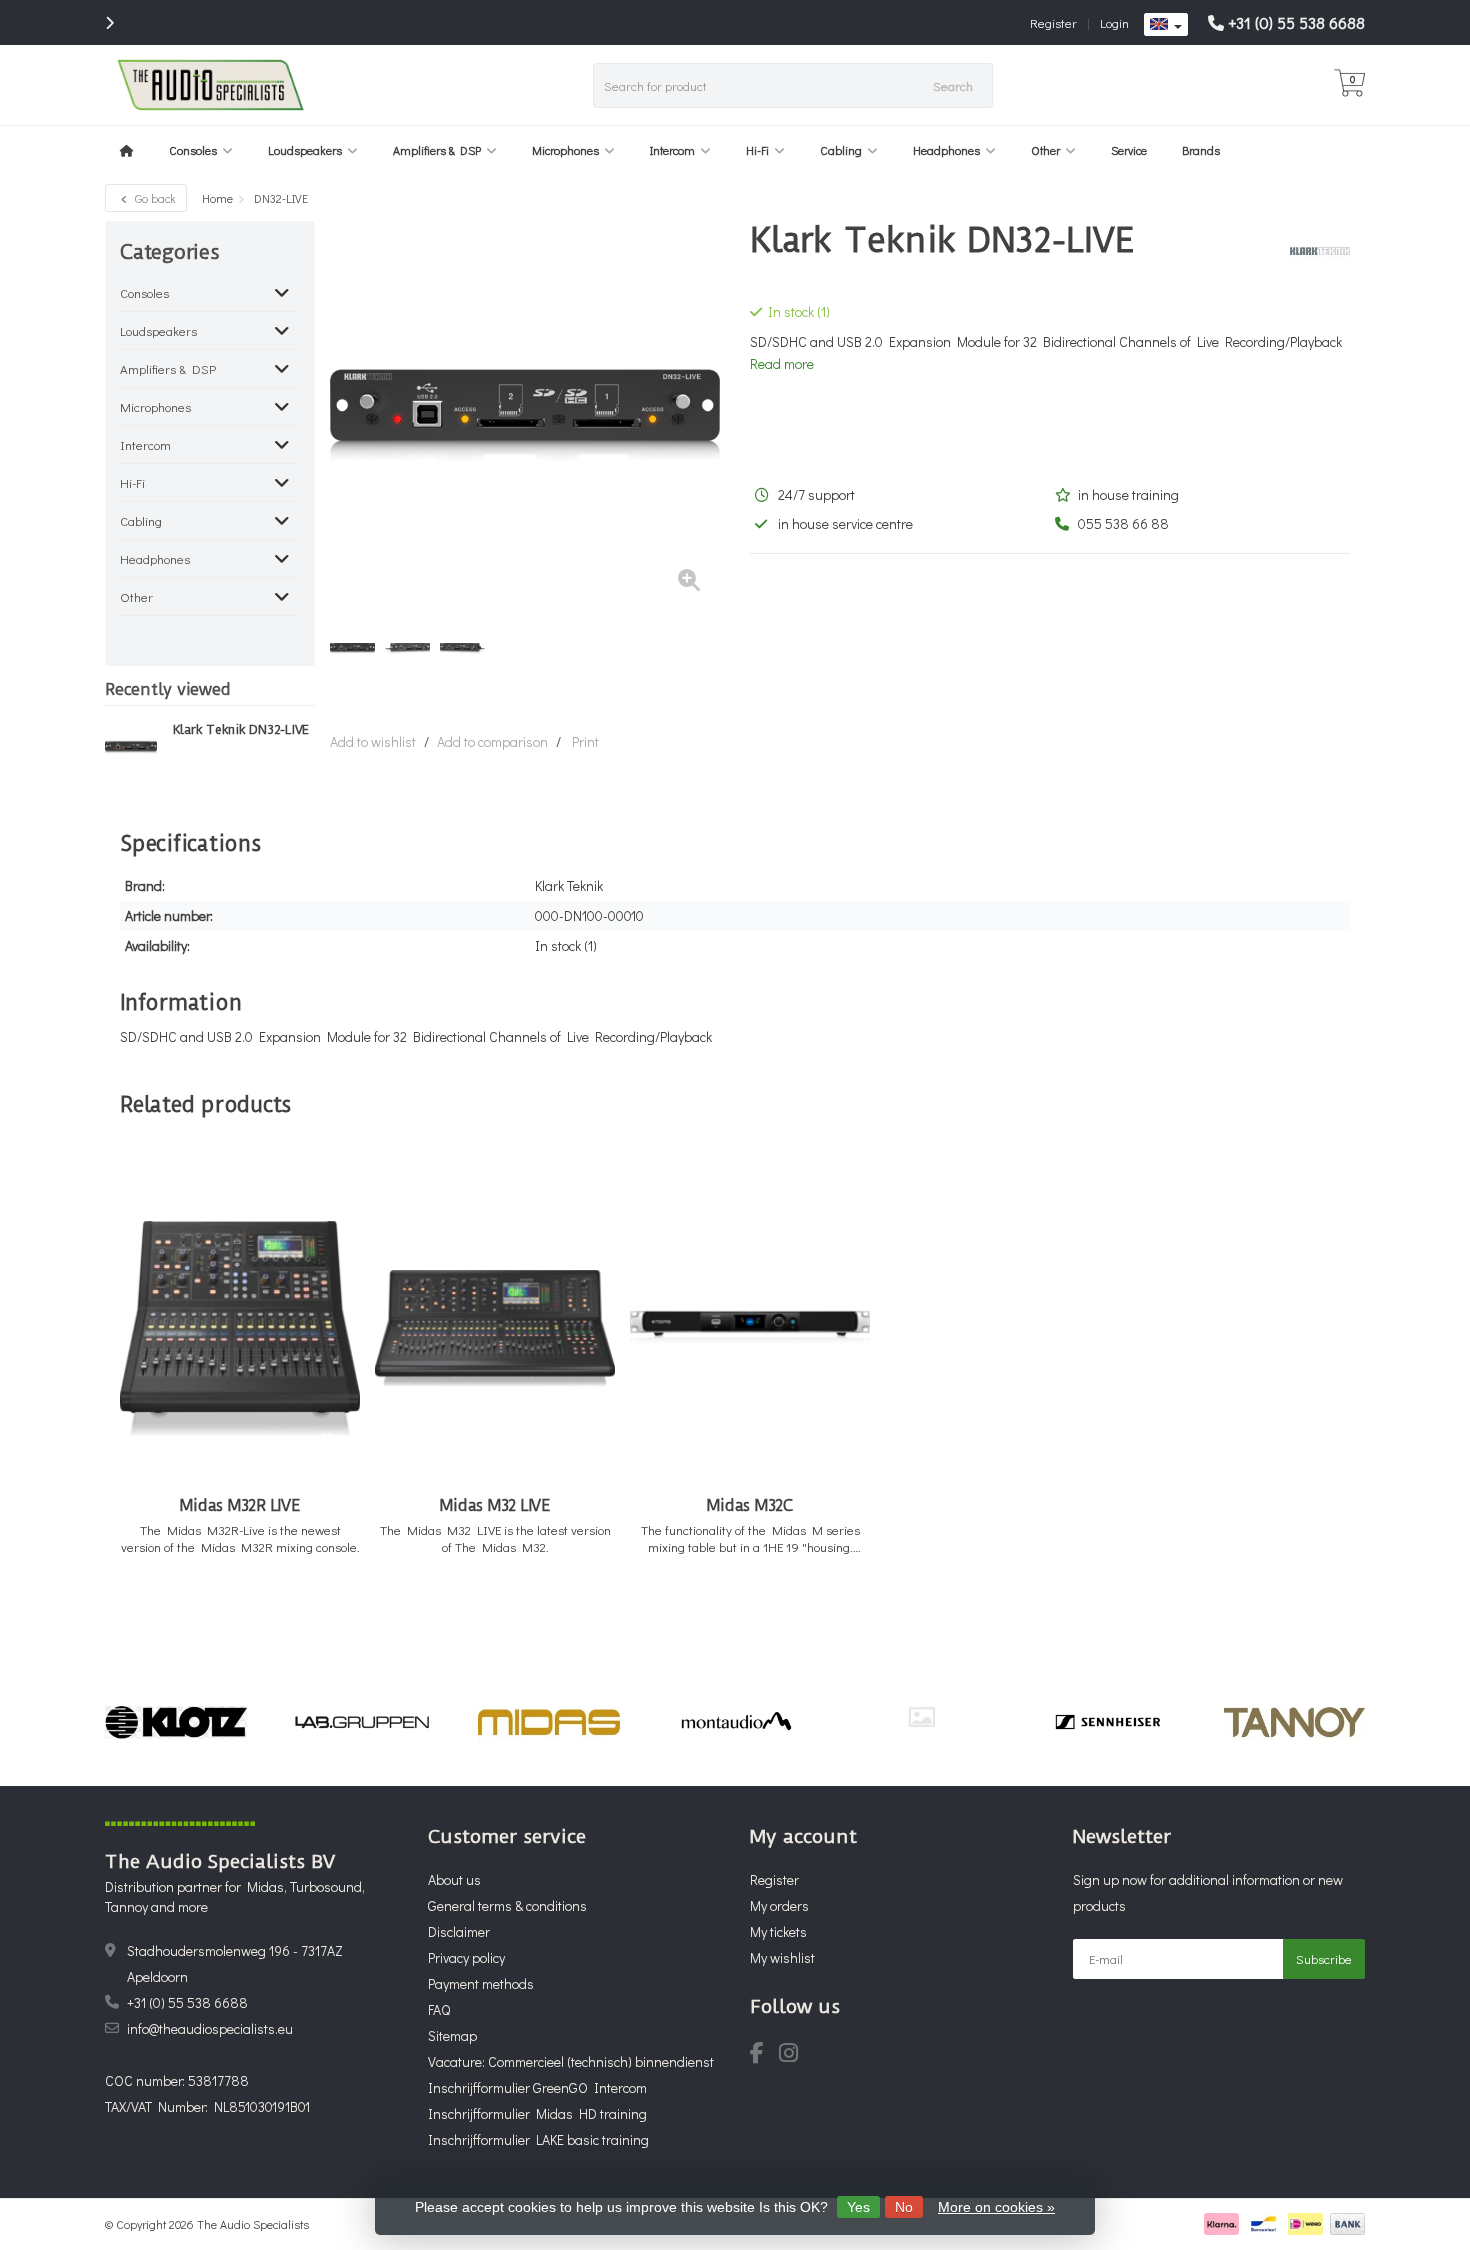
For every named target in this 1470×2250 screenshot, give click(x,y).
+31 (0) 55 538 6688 (1296, 22)
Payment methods (481, 1983)
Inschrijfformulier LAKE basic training (538, 2139)
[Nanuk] (921, 1716)
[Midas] (548, 1722)
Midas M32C (750, 1505)
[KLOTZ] (175, 1722)
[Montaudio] (735, 1722)
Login (1114, 22)
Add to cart (231, 1612)
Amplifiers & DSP (437, 150)
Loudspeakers (305, 150)
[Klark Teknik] (1312, 251)
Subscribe (1324, 1958)
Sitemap (452, 2035)
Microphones (565, 150)
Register (1053, 22)
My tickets (778, 1931)
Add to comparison (492, 741)
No (904, 2207)
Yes (858, 2207)
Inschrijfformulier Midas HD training (537, 2113)
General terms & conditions (507, 1905)
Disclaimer (459, 1931)
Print (585, 741)
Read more (782, 363)
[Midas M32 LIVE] (495, 1328)
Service (1129, 150)
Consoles (193, 150)
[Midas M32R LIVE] (240, 1328)
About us (454, 1879)
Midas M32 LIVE (495, 1505)
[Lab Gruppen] (362, 1722)
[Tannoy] (1294, 1722)
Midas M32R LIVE (239, 1505)
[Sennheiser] (1107, 1722)
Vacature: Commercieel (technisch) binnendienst (571, 2061)
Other (1045, 150)
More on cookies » (996, 2207)
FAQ (439, 2009)
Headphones (946, 150)
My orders (779, 1905)
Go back (154, 198)
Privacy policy (466, 1957)
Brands (1201, 150)
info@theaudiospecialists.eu (210, 2028)
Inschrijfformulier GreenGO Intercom (537, 2087)
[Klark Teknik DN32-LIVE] (131, 747)
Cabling (841, 150)
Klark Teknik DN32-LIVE (241, 730)
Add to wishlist (373, 741)
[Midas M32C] (750, 1328)
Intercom (672, 150)
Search (953, 85)
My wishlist (782, 1957)
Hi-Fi (757, 150)
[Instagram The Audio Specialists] (794, 2055)
